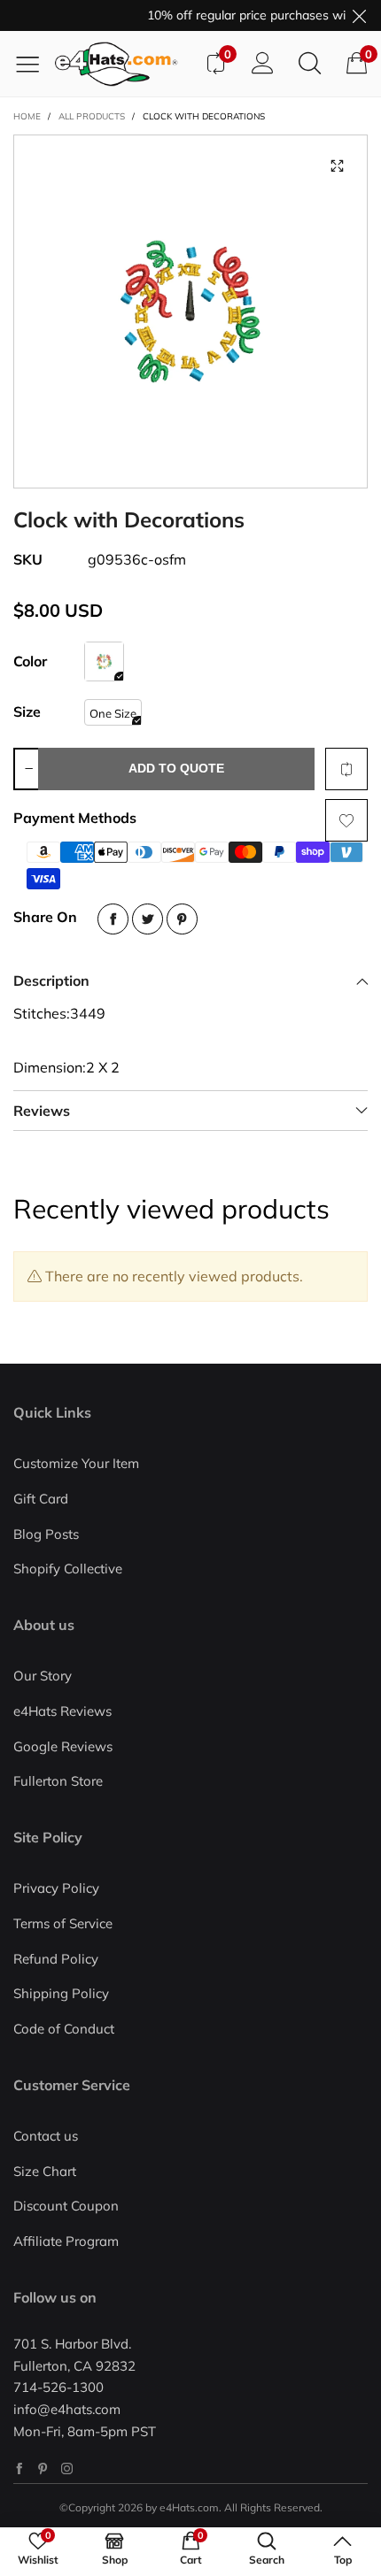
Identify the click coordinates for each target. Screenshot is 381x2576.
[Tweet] (148, 919)
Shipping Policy (61, 1993)
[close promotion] (359, 15)
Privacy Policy (56, 1888)
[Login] (263, 64)
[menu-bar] (34, 64)
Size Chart (45, 2171)
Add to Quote (176, 768)
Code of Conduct (64, 2029)
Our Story (43, 1676)
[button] (28, 769)
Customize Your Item (76, 1463)
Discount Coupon (66, 2206)
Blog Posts (46, 1534)
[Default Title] (104, 661)
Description (51, 980)
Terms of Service (63, 1923)
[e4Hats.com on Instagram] (67, 2468)
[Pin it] (182, 919)
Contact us (46, 2136)
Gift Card (41, 1499)
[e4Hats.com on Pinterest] (43, 2468)
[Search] (310, 64)
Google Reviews (63, 1746)
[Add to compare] (346, 769)
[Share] (113, 919)
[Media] (337, 165)
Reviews (42, 1111)
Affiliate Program (66, 2241)
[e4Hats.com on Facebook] (19, 2468)
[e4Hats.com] (123, 64)
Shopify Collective (68, 1569)
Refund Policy (56, 1959)
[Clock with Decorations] (190, 311)
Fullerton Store (58, 1781)
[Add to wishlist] (346, 820)
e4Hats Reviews (62, 1711)
